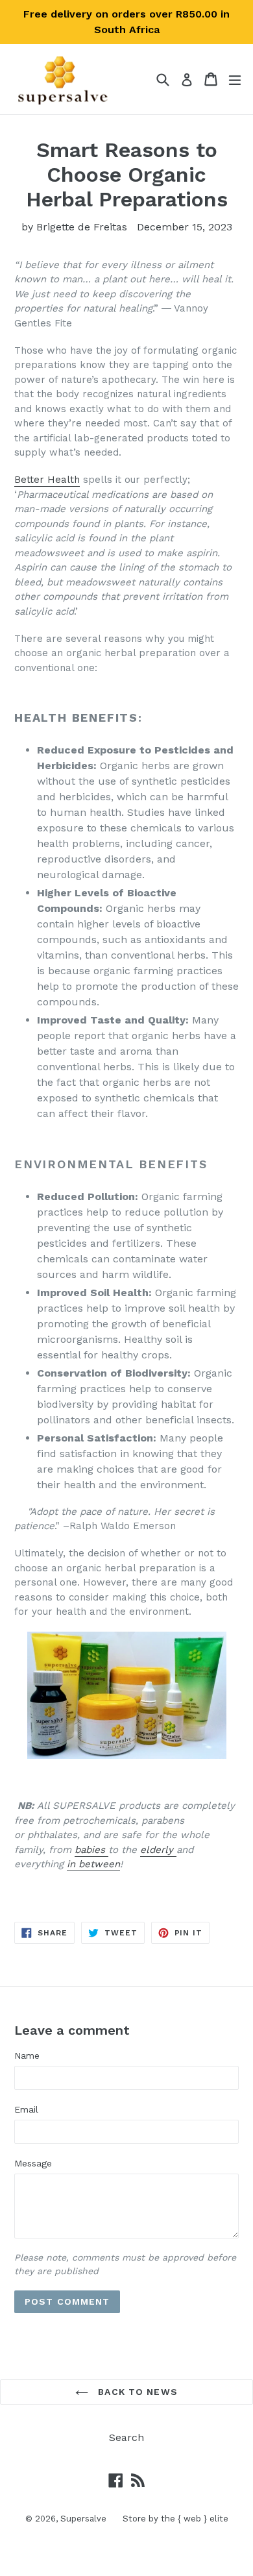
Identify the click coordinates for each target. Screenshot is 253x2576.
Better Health (47, 480)
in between (93, 1864)
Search (126, 2437)
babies (90, 1850)
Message (33, 2163)
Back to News (136, 2392)
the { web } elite (195, 2519)
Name (27, 2055)
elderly (157, 1850)
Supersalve (83, 2519)
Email (26, 2109)
